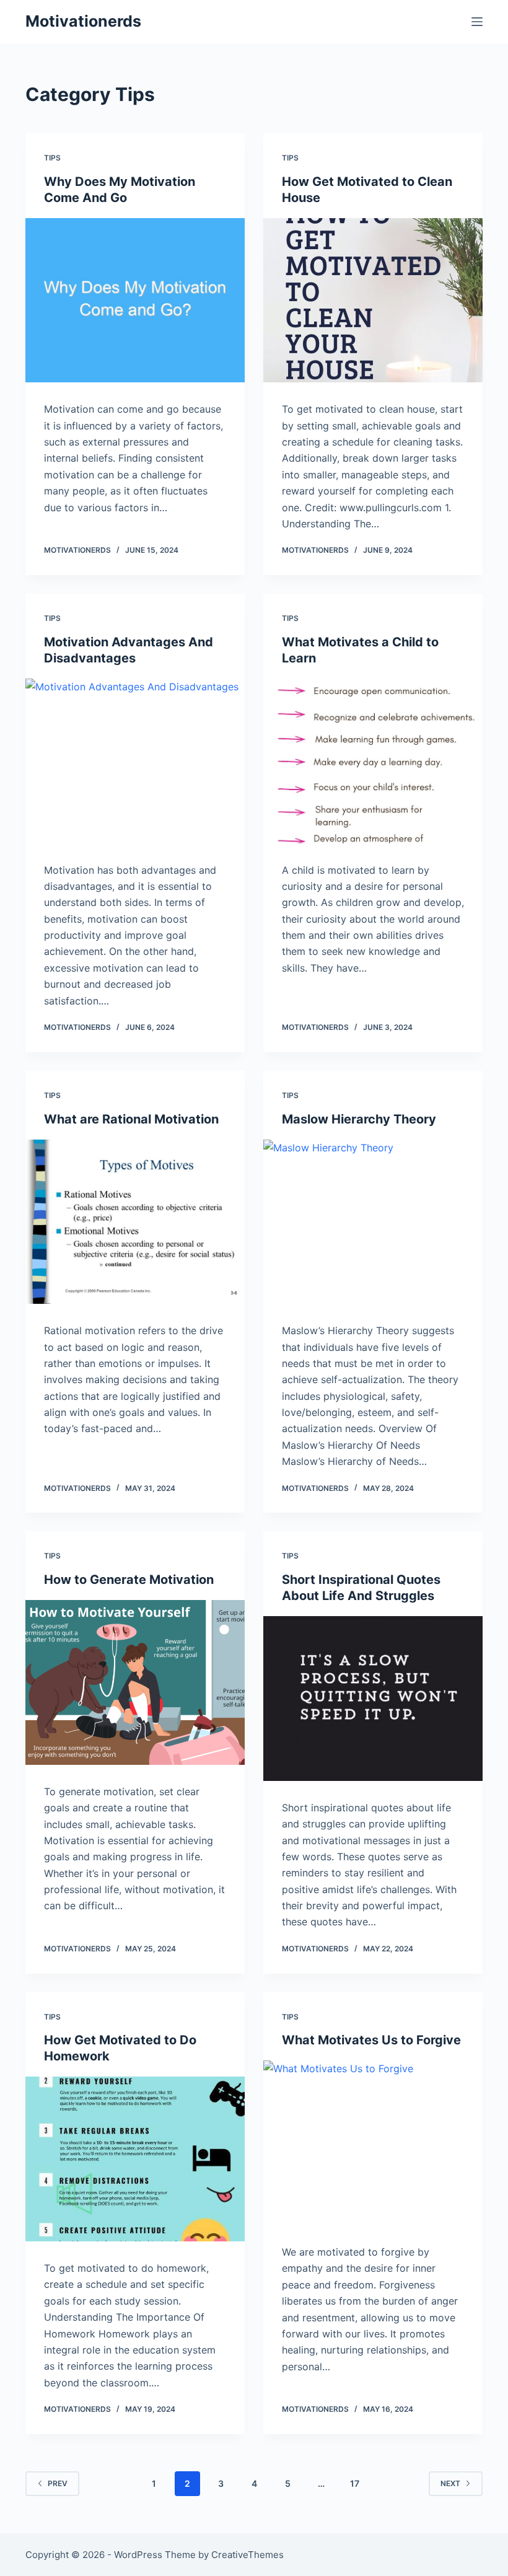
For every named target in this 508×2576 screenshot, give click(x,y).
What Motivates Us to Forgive (371, 2040)
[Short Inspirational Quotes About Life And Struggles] (373, 1699)
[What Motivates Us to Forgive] (373, 2143)
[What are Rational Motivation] (135, 1222)
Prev (58, 2483)
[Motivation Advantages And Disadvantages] (135, 761)
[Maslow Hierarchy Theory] (373, 1222)
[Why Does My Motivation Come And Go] (135, 301)
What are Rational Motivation (131, 1119)
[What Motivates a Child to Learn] (373, 761)
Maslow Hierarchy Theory (359, 1119)
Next (450, 2483)
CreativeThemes (247, 2555)
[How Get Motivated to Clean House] (373, 301)
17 (355, 2483)
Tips (52, 158)
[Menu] (477, 22)
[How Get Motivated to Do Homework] (135, 2159)
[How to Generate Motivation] (135, 1682)
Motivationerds (83, 21)
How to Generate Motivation (129, 1580)
